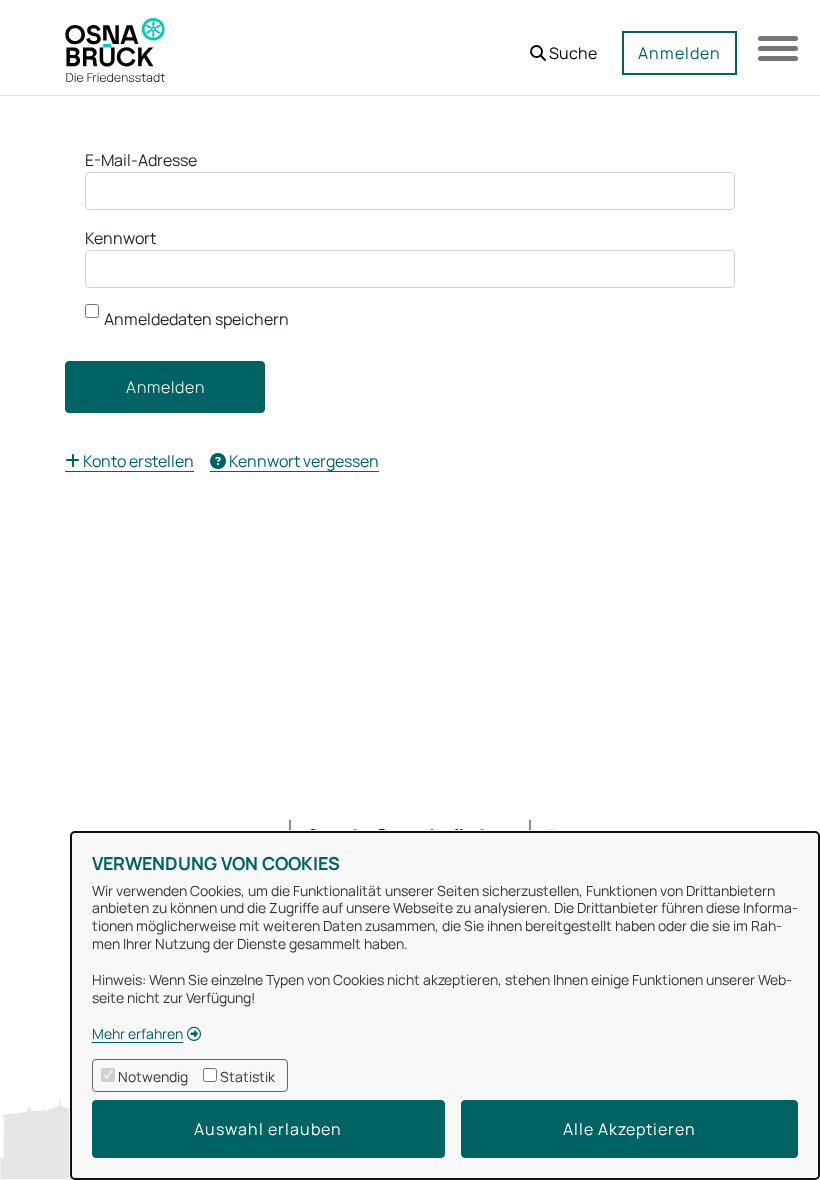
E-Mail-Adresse (141, 160)
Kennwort (120, 238)
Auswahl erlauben (268, 1129)
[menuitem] (129, 461)
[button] (563, 45)
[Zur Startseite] (115, 48)
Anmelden (679, 53)
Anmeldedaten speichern (196, 319)
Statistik (247, 1076)
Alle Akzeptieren (629, 1129)
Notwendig (153, 1076)
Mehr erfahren (137, 1033)
